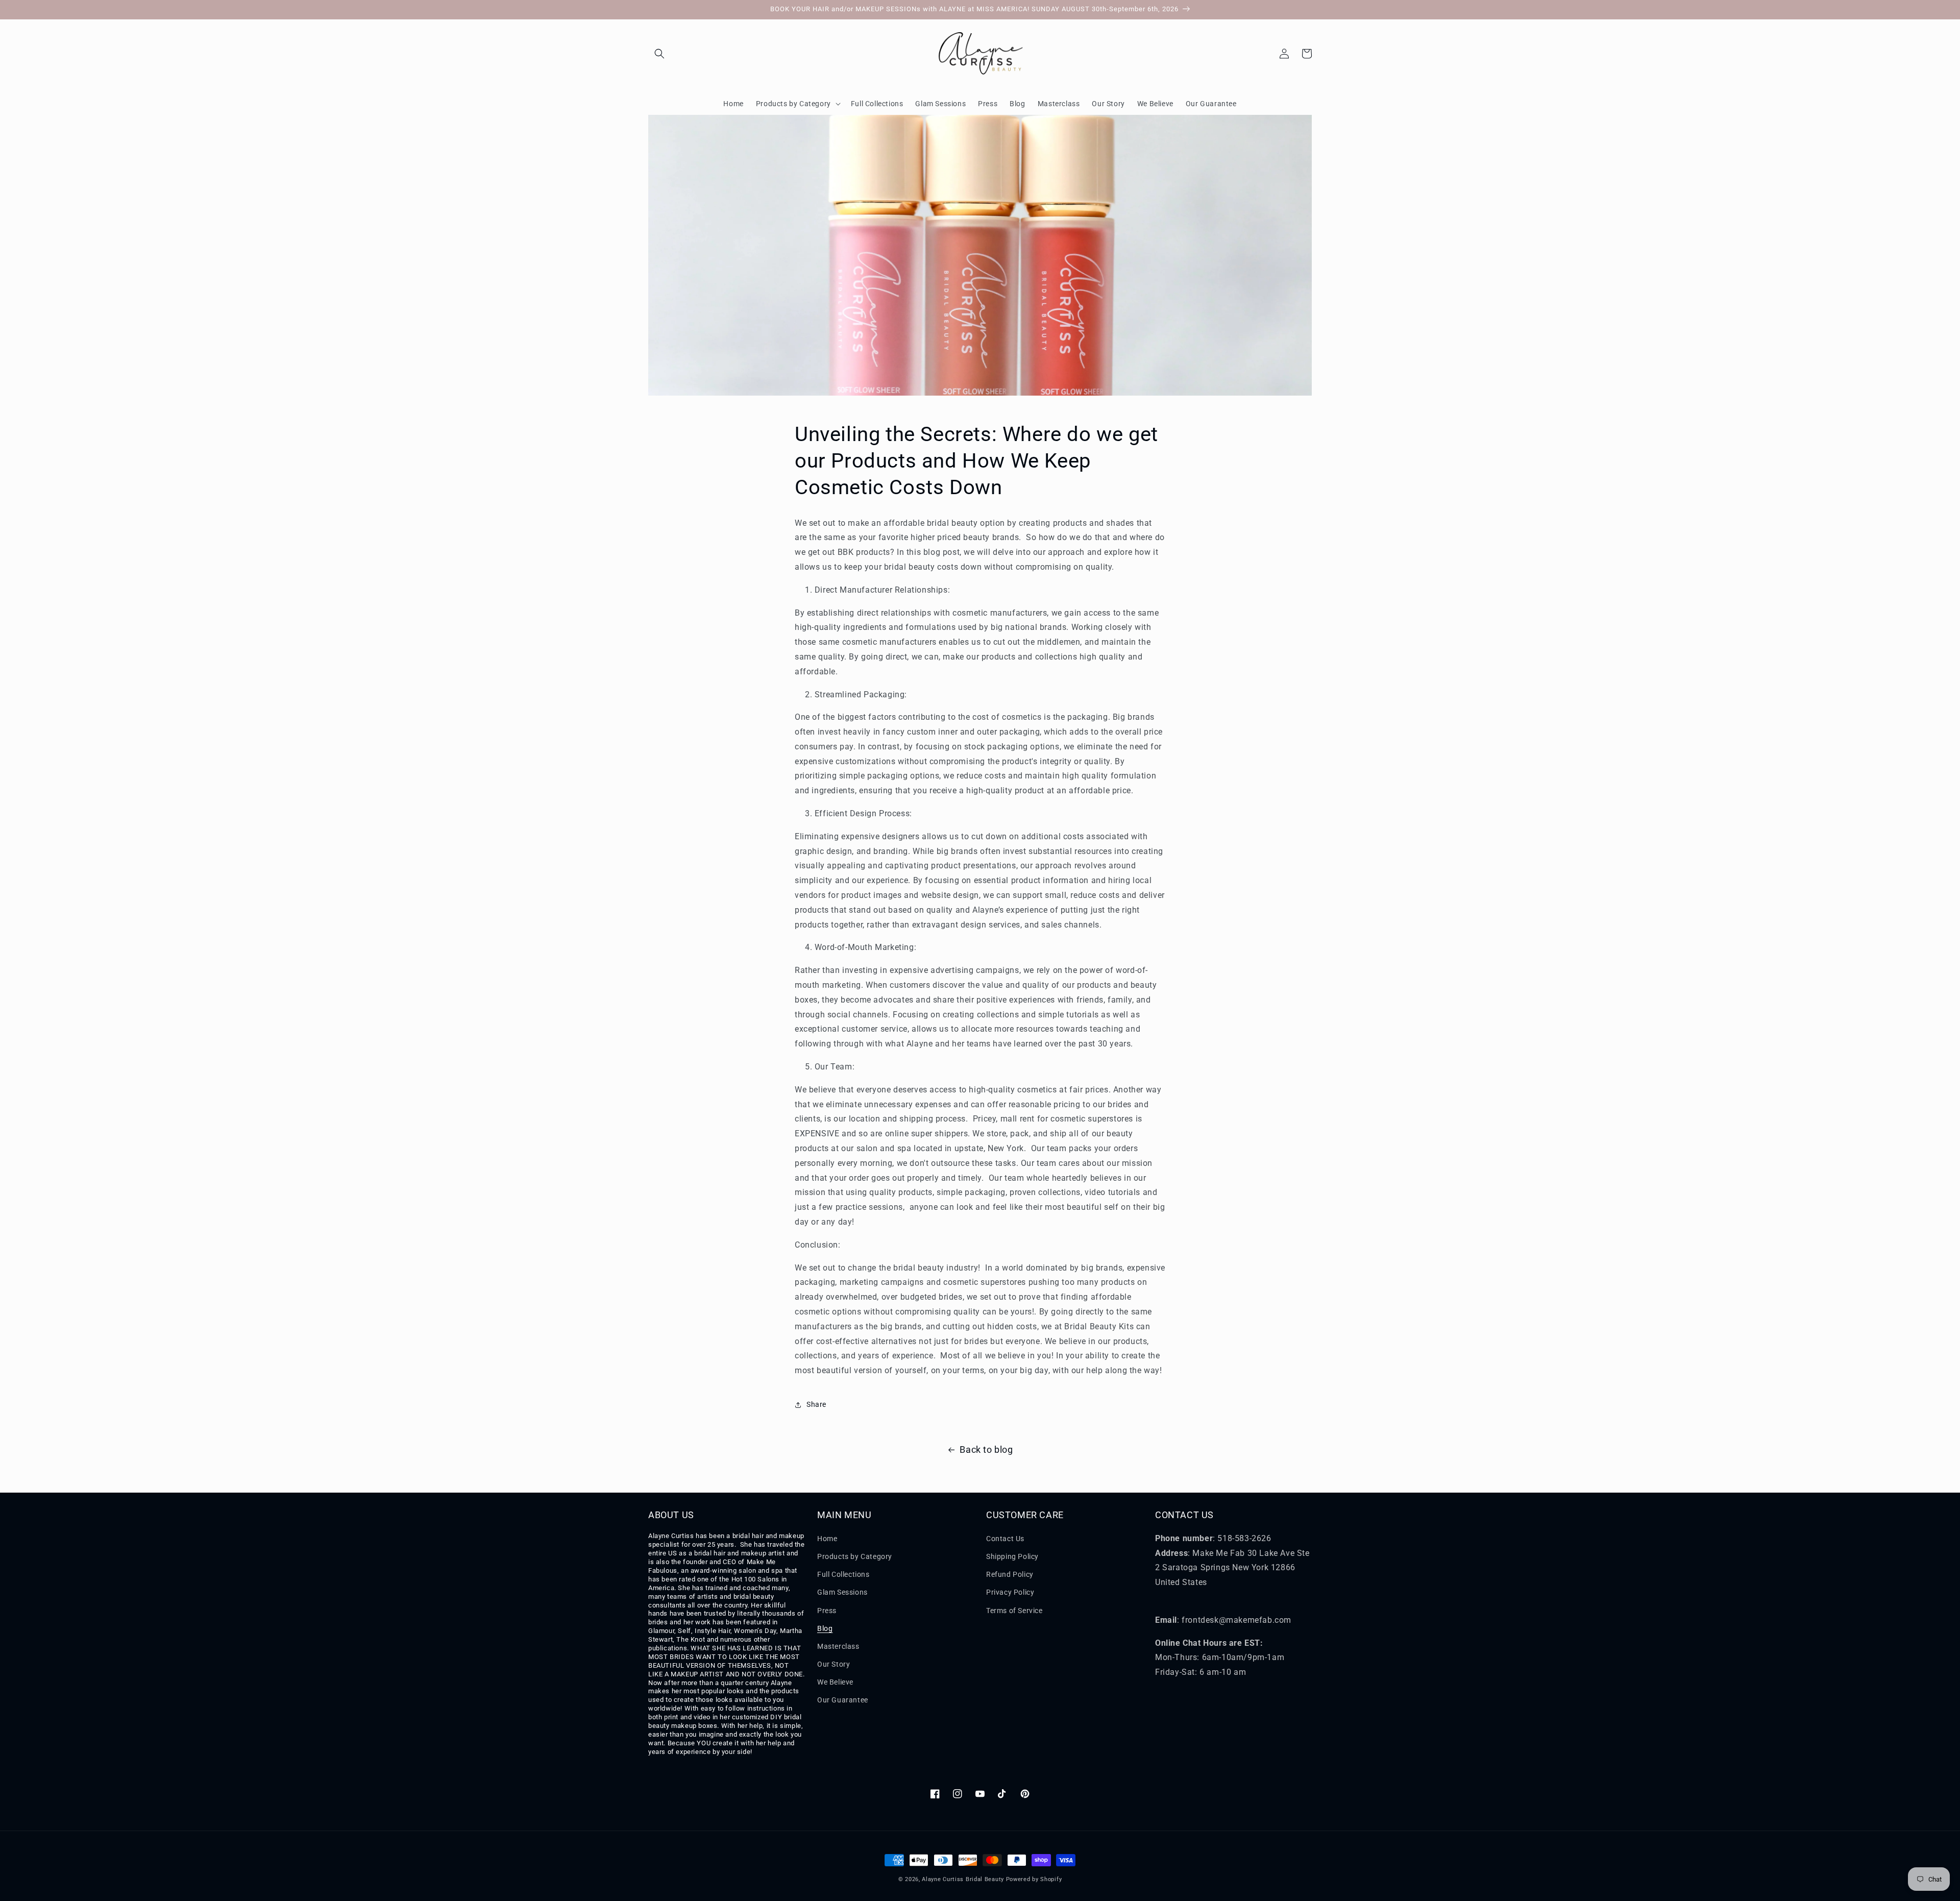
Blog (825, 1628)
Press (827, 1611)
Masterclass (838, 1646)
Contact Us (1005, 1539)
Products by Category (855, 1556)
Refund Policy (1010, 1574)
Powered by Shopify (1034, 1879)
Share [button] (816, 1404)
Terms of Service (1014, 1611)
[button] (659, 54)
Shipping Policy (1012, 1556)
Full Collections (843, 1574)
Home (827, 1539)
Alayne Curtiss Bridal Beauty (963, 1879)
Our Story (834, 1664)
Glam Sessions (842, 1592)
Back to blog (986, 1449)
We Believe (835, 1682)
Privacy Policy (1010, 1592)
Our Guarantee (843, 1700)
